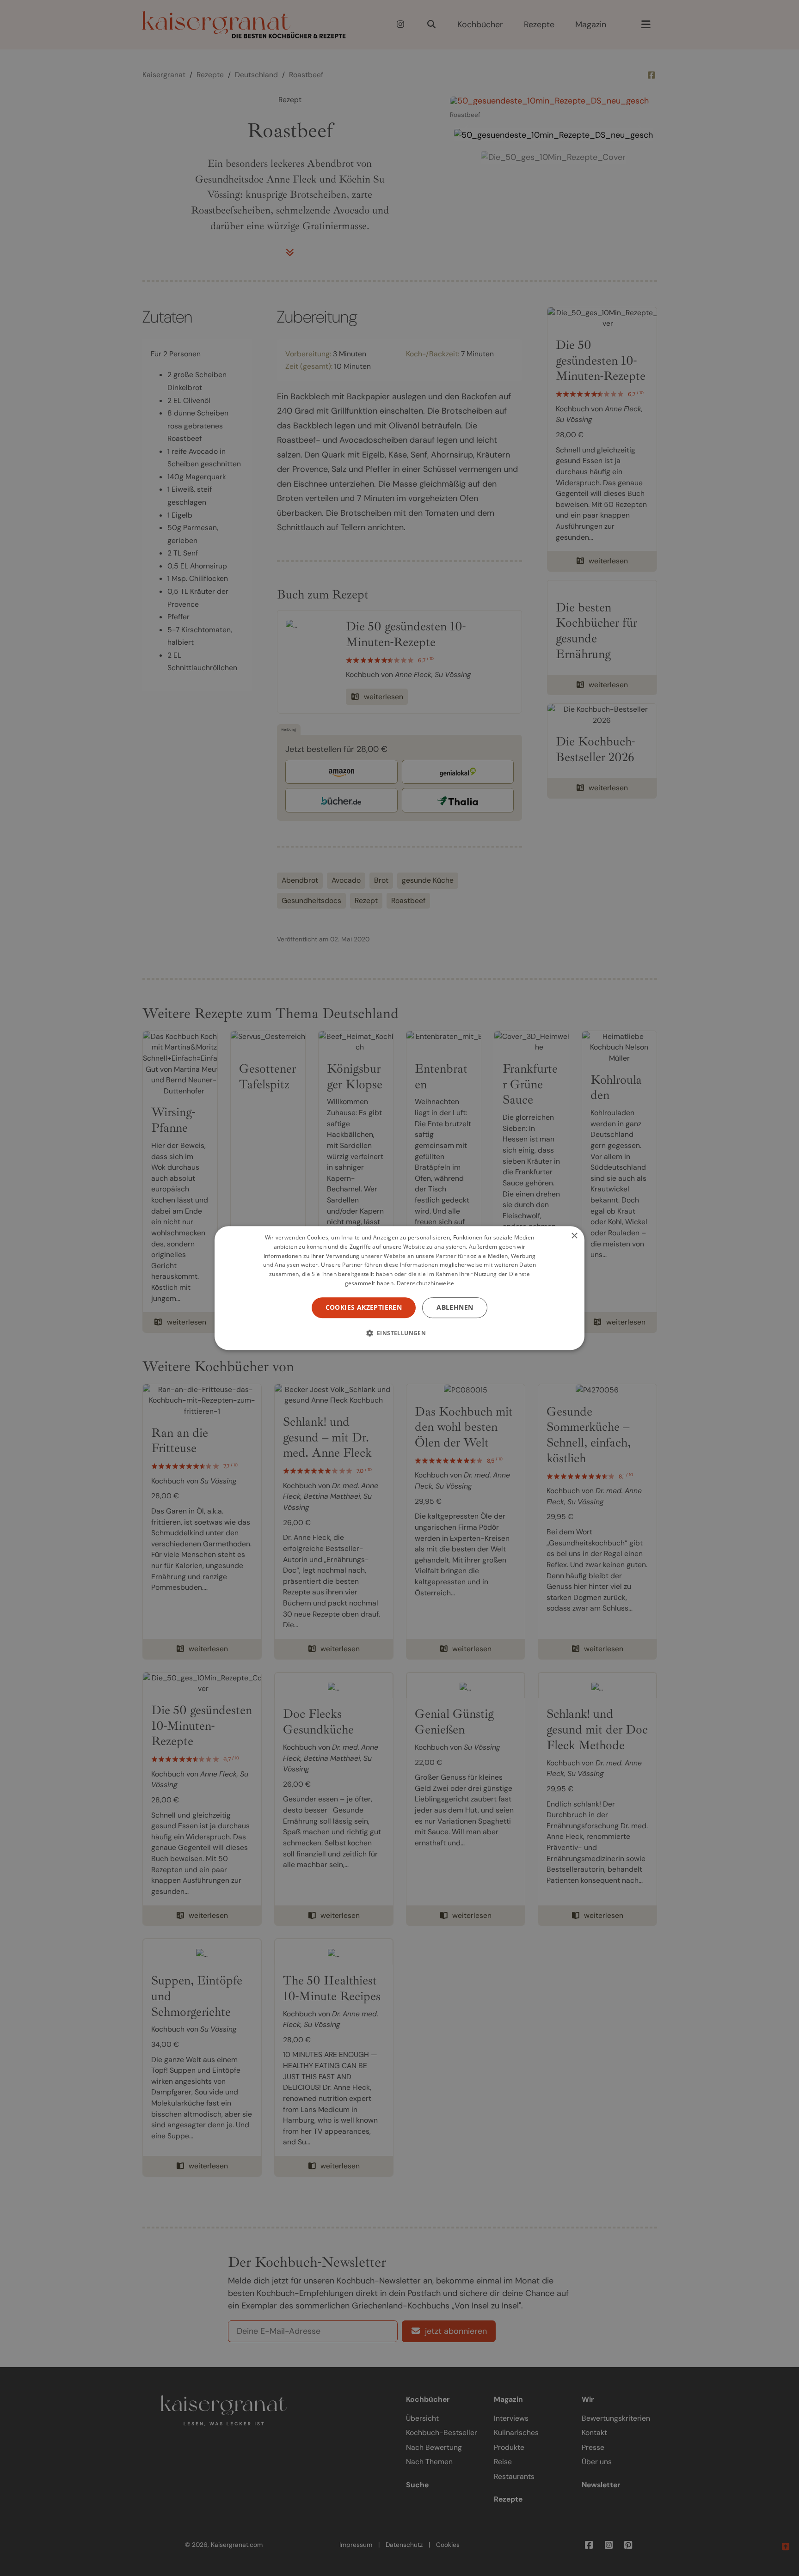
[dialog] (399, 1288)
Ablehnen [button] (455, 1307)
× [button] (574, 1236)
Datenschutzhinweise (426, 1283)
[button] (400, 1333)
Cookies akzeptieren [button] (364, 1307)
